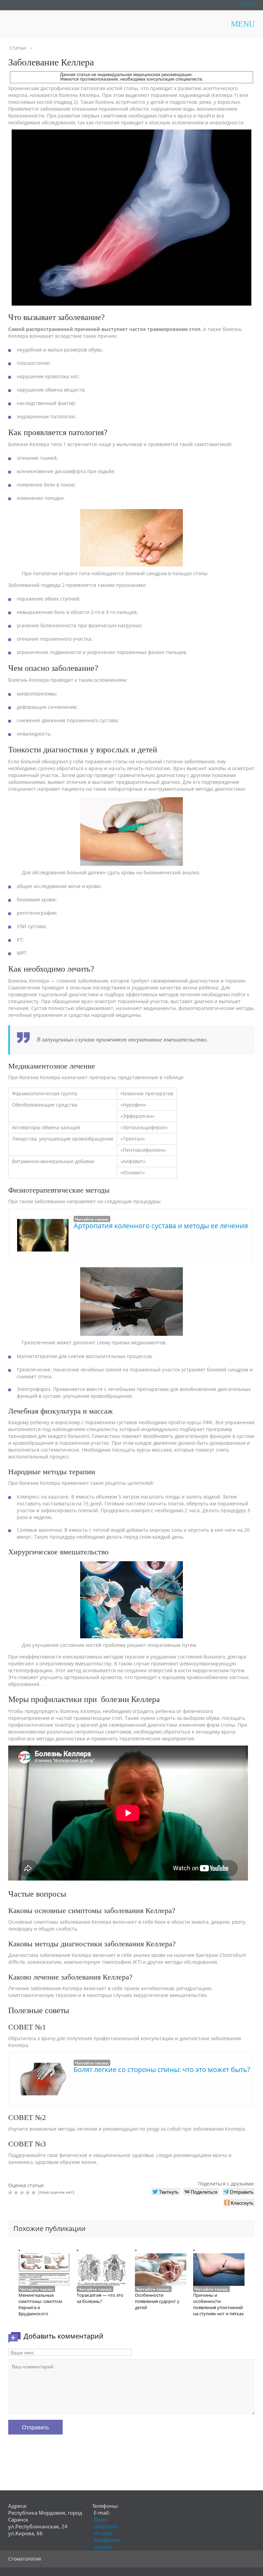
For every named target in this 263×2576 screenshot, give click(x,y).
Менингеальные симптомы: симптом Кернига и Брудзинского (40, 2304)
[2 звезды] (17, 2193)
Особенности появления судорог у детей (157, 2301)
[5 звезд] (34, 2193)
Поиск (248, 3)
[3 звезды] (23, 2193)
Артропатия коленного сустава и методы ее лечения (161, 1226)
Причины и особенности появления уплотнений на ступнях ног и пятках (218, 2304)
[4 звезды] (29, 2193)
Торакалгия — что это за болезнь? (100, 2298)
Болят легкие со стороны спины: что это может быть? (162, 2069)
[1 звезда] (11, 2193)
